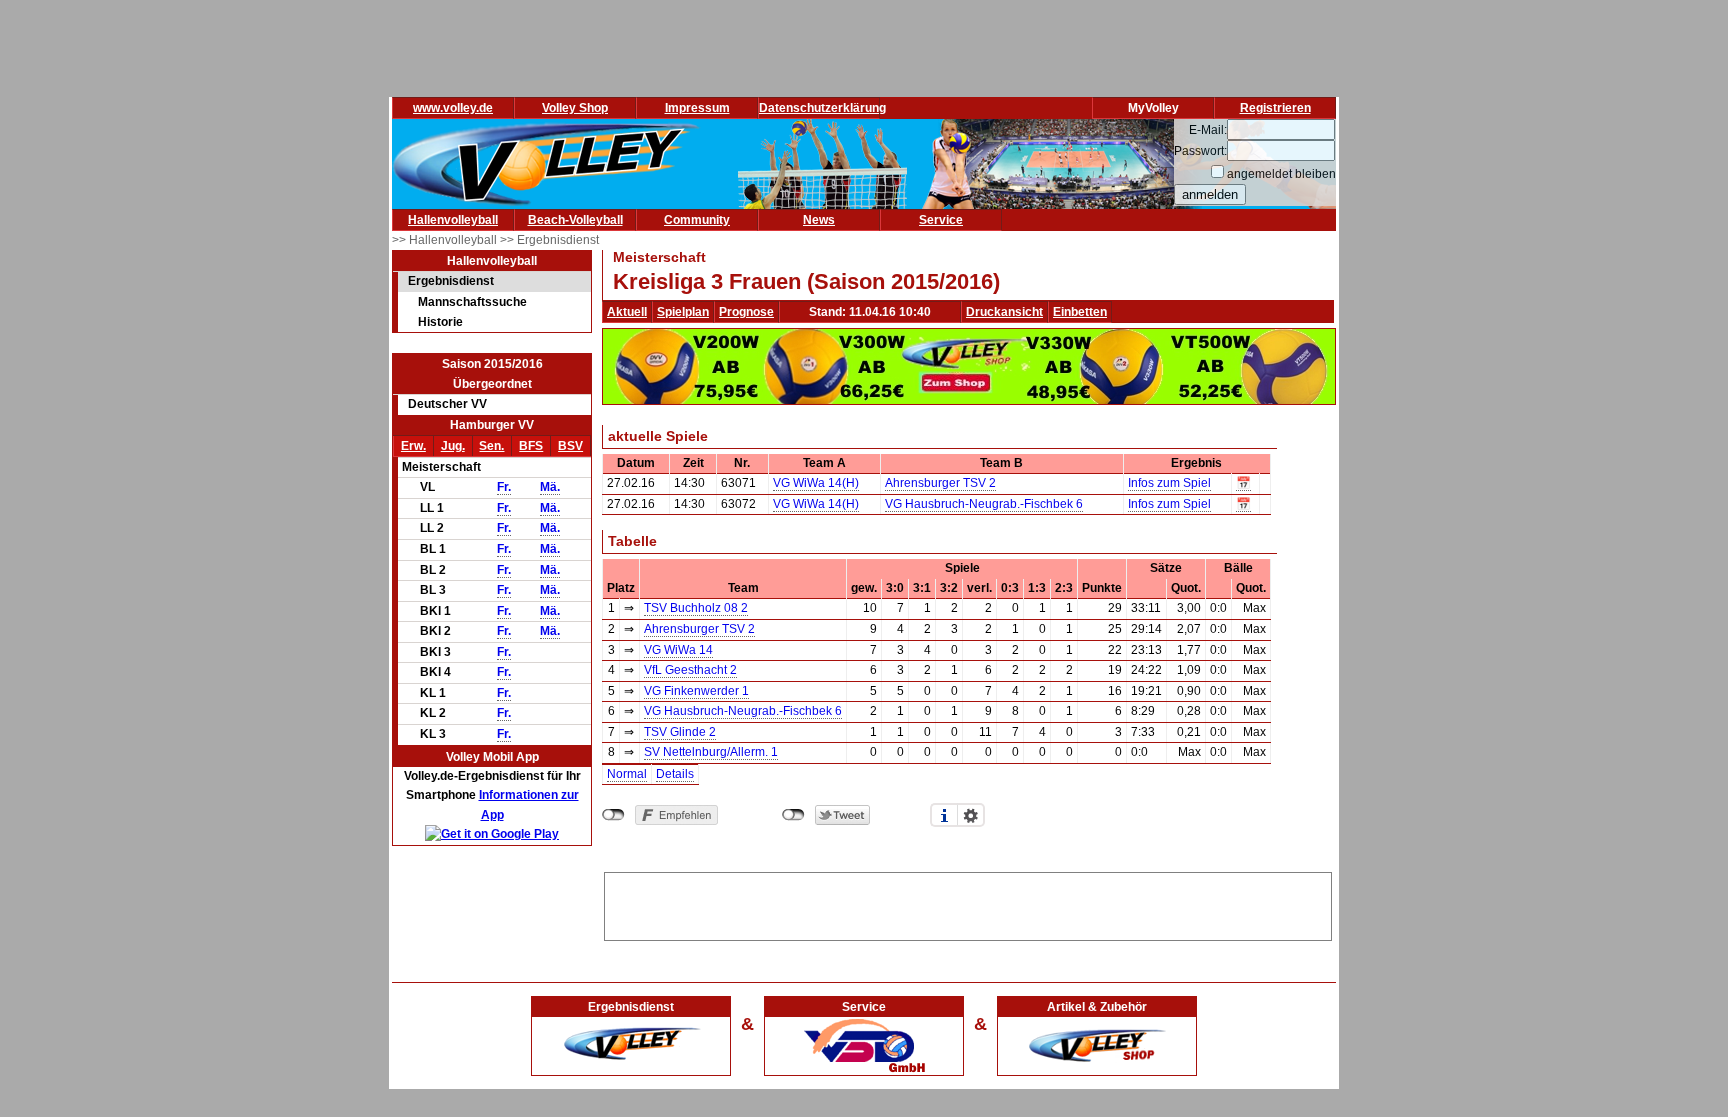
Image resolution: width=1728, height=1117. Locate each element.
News (819, 220)
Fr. (504, 487)
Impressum (697, 108)
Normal (627, 774)
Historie (440, 322)
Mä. (550, 487)
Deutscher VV (447, 404)
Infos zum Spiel (1169, 483)
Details (675, 774)
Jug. (453, 446)
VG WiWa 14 (678, 650)
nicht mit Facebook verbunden (613, 815)
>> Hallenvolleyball (446, 240)
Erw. (413, 446)
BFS (531, 446)
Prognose (746, 312)
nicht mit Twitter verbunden (793, 815)
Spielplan (683, 312)
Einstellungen (971, 815)
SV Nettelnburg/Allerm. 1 (711, 752)
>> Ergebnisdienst (549, 240)
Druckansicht (1004, 312)
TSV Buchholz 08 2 (696, 608)
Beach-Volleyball (575, 220)
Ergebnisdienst (451, 281)
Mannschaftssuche (472, 302)
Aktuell (627, 312)
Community (697, 220)
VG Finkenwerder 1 (696, 691)
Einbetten (1080, 312)
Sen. (491, 446)
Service (941, 220)
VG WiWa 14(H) (816, 483)
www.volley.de (453, 108)
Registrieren (1275, 108)
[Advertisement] (968, 903)
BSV (570, 446)
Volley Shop (575, 108)
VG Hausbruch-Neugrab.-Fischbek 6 (984, 504)
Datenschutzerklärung (822, 108)
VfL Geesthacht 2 (690, 670)
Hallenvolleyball (453, 220)
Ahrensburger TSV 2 (940, 483)
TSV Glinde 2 (680, 732)
